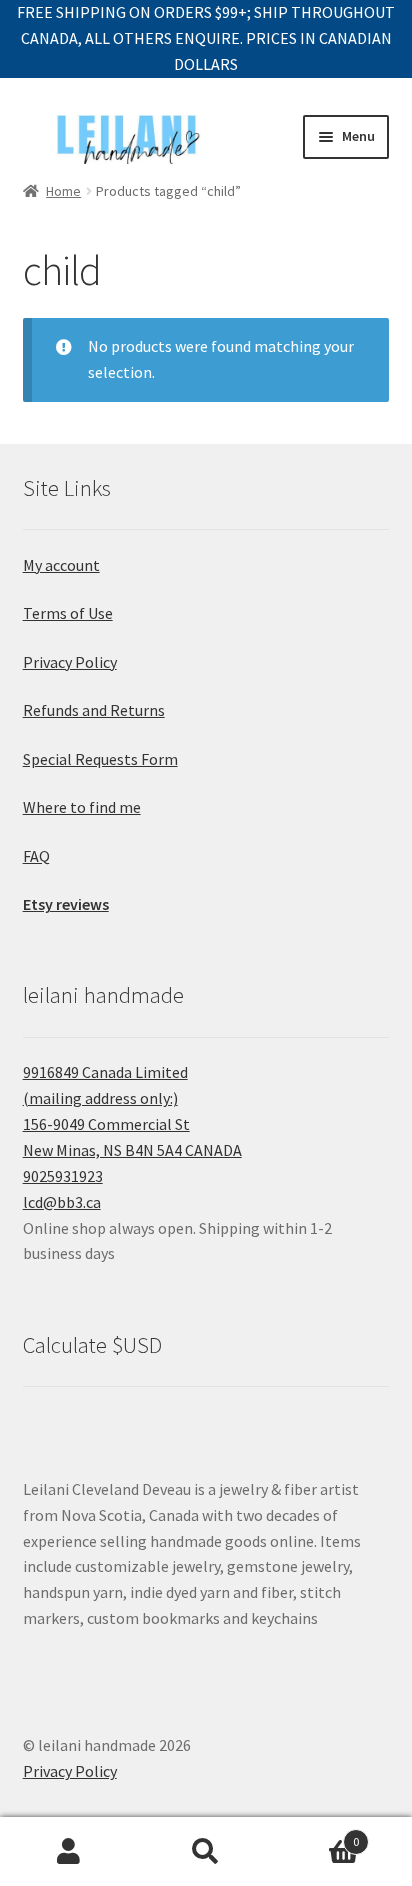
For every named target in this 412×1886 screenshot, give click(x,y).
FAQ (36, 856)
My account (61, 565)
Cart (317, 1834)
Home (63, 191)
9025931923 (63, 1176)
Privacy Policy (70, 662)
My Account (68, 1852)
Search (205, 1852)
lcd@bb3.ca (62, 1202)
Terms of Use (68, 613)
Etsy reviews (66, 904)
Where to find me (82, 807)
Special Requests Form (100, 759)
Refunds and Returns (94, 710)
